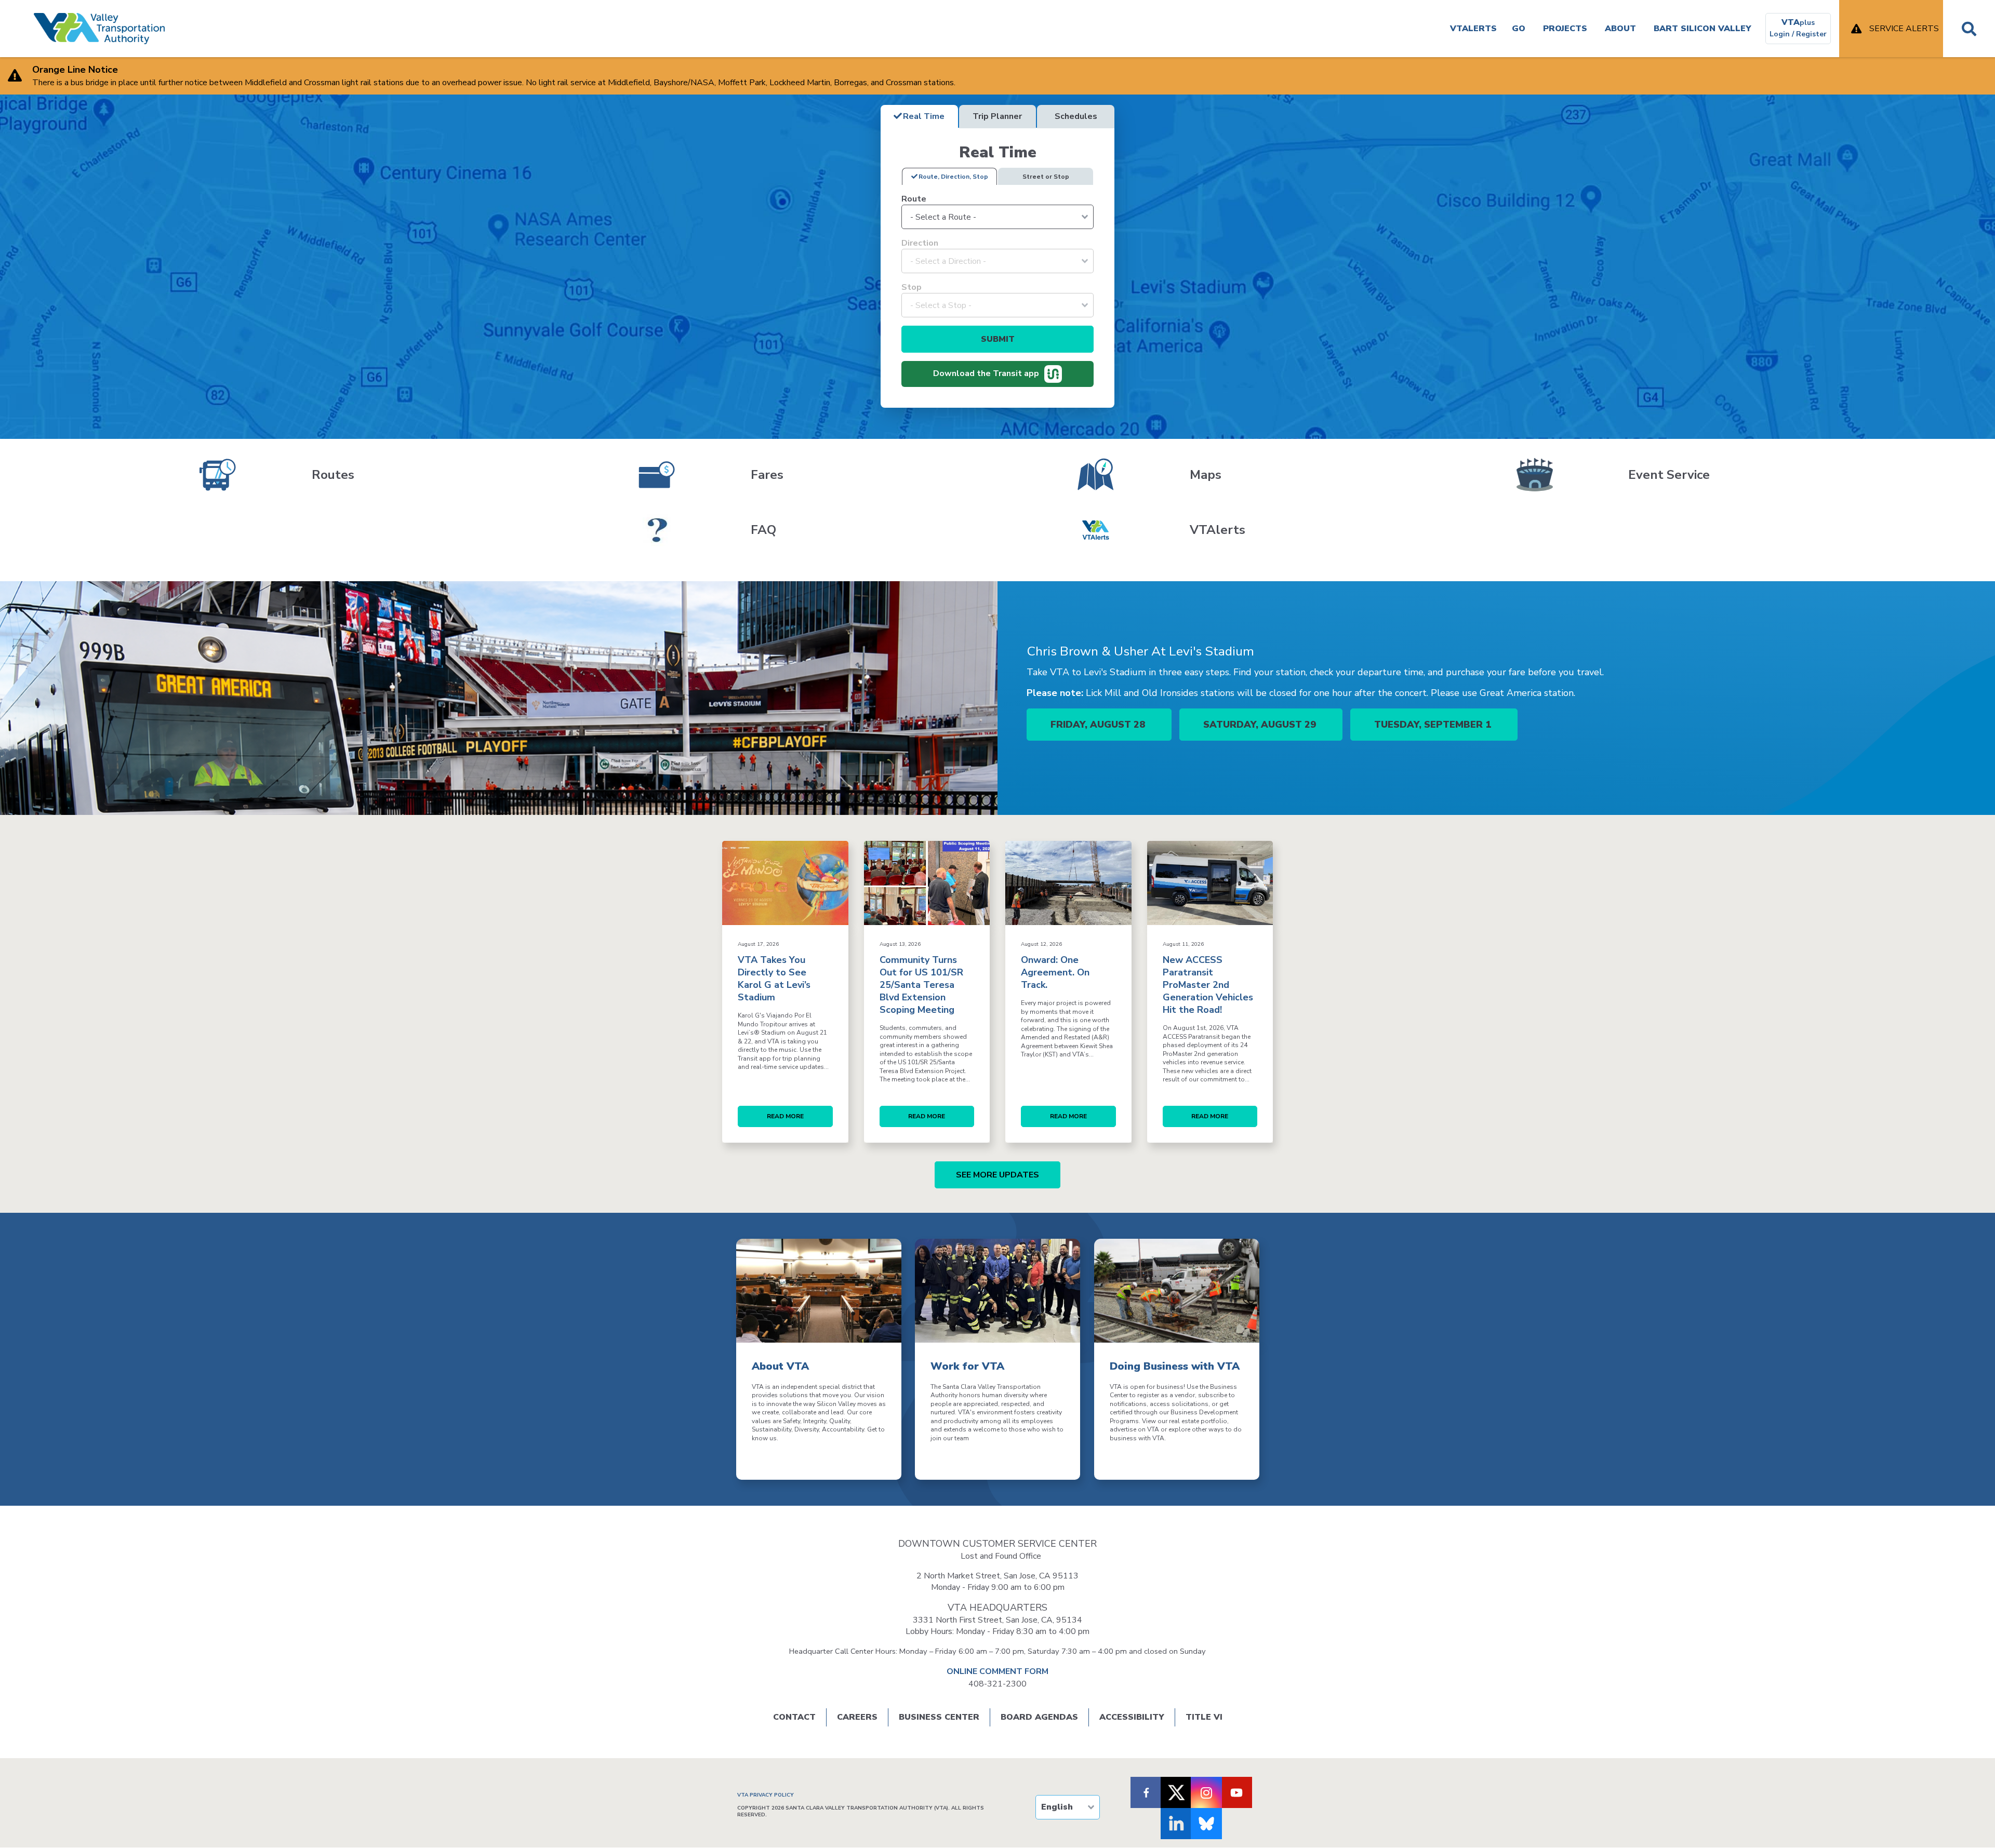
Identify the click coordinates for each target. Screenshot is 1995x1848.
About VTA (780, 1366)
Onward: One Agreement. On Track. (1055, 972)
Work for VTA (967, 1366)
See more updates (997, 1175)
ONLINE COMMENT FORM (997, 1671)
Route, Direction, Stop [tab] (953, 177)
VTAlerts (1473, 29)
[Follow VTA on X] (1176, 1792)
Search (1969, 29)
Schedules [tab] (1076, 116)
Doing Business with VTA (1175, 1366)
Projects (1565, 29)
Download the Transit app (986, 373)
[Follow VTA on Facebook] (1146, 1792)
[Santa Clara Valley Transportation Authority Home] (99, 29)
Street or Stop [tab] (1046, 177)
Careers (857, 1717)
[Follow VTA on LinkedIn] (1176, 1824)
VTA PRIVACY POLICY (766, 1795)
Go (1519, 29)
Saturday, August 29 (1261, 725)
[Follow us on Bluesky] (1206, 1824)
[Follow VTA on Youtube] (1236, 1792)
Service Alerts (1904, 29)
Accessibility (1132, 1717)
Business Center (939, 1717)
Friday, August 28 (1099, 725)
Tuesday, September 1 (1434, 725)
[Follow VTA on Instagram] (1206, 1792)
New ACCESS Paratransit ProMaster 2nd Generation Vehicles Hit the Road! (1208, 985)
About (1620, 29)
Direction (920, 243)
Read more (785, 1116)
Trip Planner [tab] (997, 116)
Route (914, 199)
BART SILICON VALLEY (1703, 29)
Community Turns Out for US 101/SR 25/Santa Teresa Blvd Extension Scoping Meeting (921, 985)
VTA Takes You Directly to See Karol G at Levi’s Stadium (774, 979)
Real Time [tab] (924, 116)
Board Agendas (1039, 1717)
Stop (912, 287)
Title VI (1204, 1717)
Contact (794, 1717)
